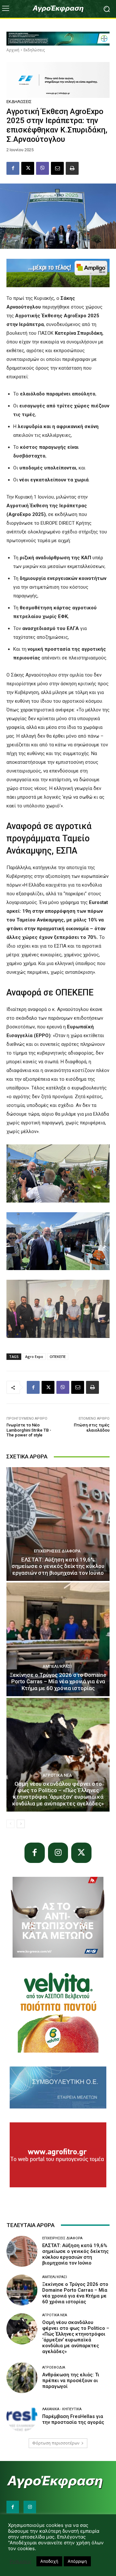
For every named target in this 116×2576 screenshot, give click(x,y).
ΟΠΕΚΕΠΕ (58, 1356)
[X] (28, 168)
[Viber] (43, 168)
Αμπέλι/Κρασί (57, 1666)
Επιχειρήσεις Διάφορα (57, 1551)
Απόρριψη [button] (77, 2561)
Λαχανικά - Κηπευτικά (62, 2409)
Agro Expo (34, 1356)
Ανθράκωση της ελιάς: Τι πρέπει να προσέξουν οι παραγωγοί (71, 2381)
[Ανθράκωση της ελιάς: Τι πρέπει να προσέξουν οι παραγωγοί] (22, 2378)
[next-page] (21, 1824)
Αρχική (13, 50)
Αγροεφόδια (54, 2367)
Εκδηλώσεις (34, 50)
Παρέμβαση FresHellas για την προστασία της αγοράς (73, 2419)
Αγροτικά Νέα (57, 1775)
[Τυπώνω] (72, 168)
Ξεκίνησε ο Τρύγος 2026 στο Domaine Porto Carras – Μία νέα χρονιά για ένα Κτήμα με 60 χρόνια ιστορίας (58, 1682)
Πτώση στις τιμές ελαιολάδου (92, 1428)
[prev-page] (10, 1824)
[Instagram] (58, 1853)
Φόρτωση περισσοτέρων (56, 2443)
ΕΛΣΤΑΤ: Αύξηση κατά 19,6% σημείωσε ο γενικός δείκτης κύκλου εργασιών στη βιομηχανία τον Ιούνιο (58, 1566)
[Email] (57, 168)
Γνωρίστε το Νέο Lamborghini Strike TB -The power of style (29, 1430)
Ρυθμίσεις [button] (21, 2561)
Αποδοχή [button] (49, 2561)
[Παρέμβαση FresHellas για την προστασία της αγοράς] (22, 2416)
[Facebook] (13, 168)
